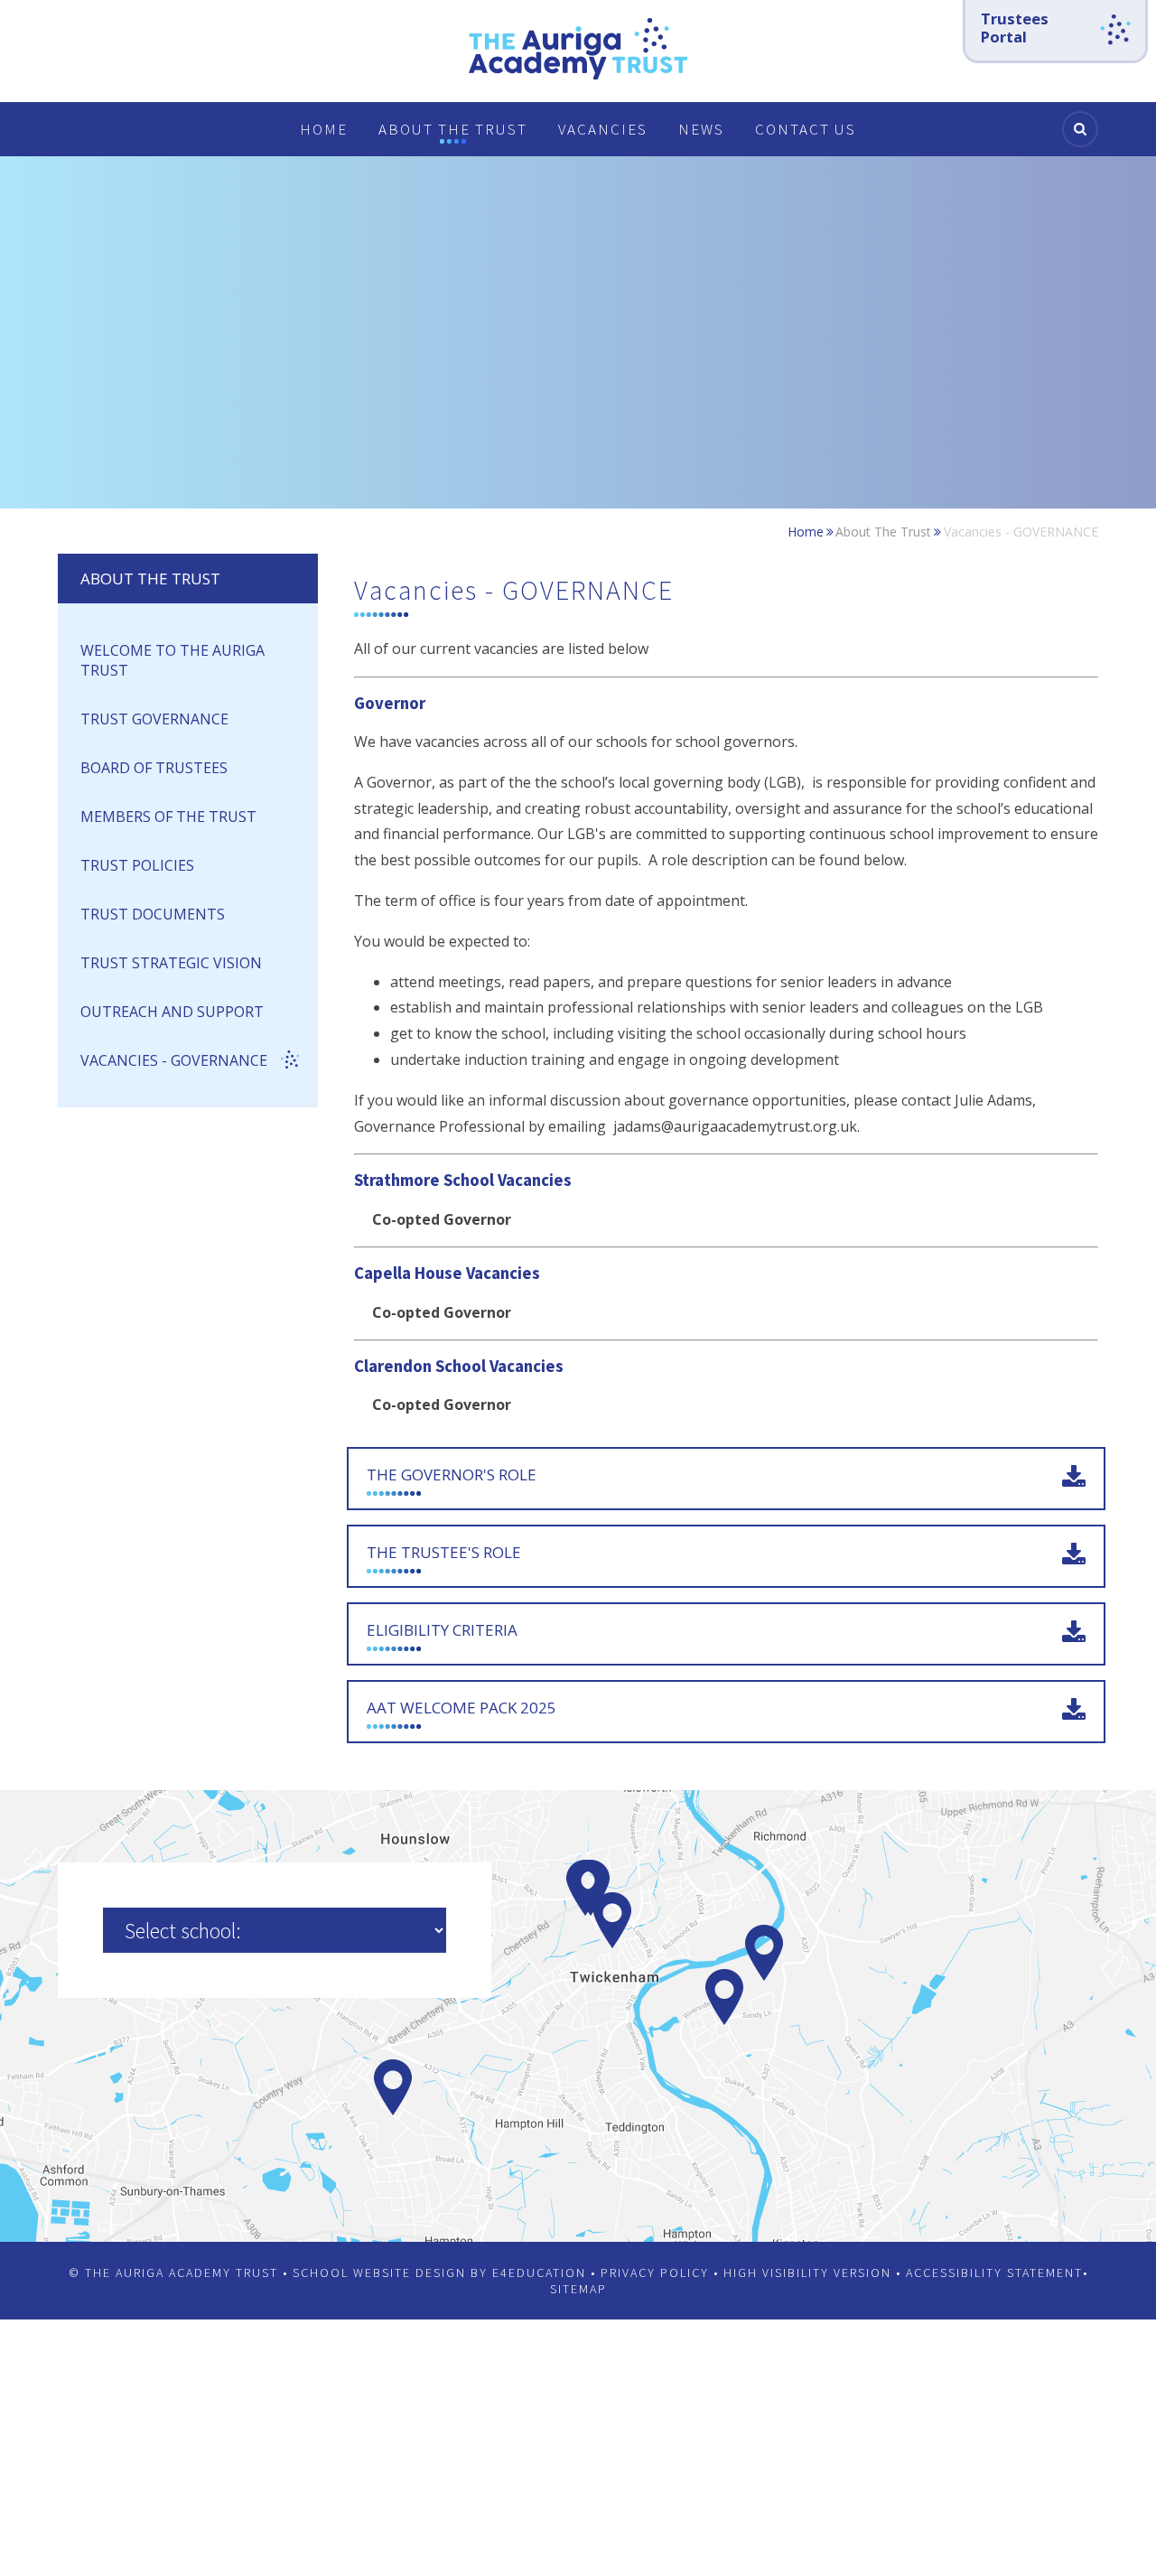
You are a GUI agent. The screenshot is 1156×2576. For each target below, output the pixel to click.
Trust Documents (154, 914)
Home (806, 532)
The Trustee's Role (444, 1552)
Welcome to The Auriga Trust (172, 660)
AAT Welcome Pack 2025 (461, 1708)
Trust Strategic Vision (173, 963)
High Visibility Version (807, 2273)
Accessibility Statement (994, 2273)
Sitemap (578, 2289)
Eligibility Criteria (442, 1630)
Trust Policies (137, 865)
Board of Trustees (154, 768)
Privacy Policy (655, 2273)
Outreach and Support (172, 1012)
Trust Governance (156, 719)
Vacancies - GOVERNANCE (1021, 532)
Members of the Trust (168, 817)
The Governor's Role (452, 1475)
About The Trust (883, 532)
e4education (539, 2273)
